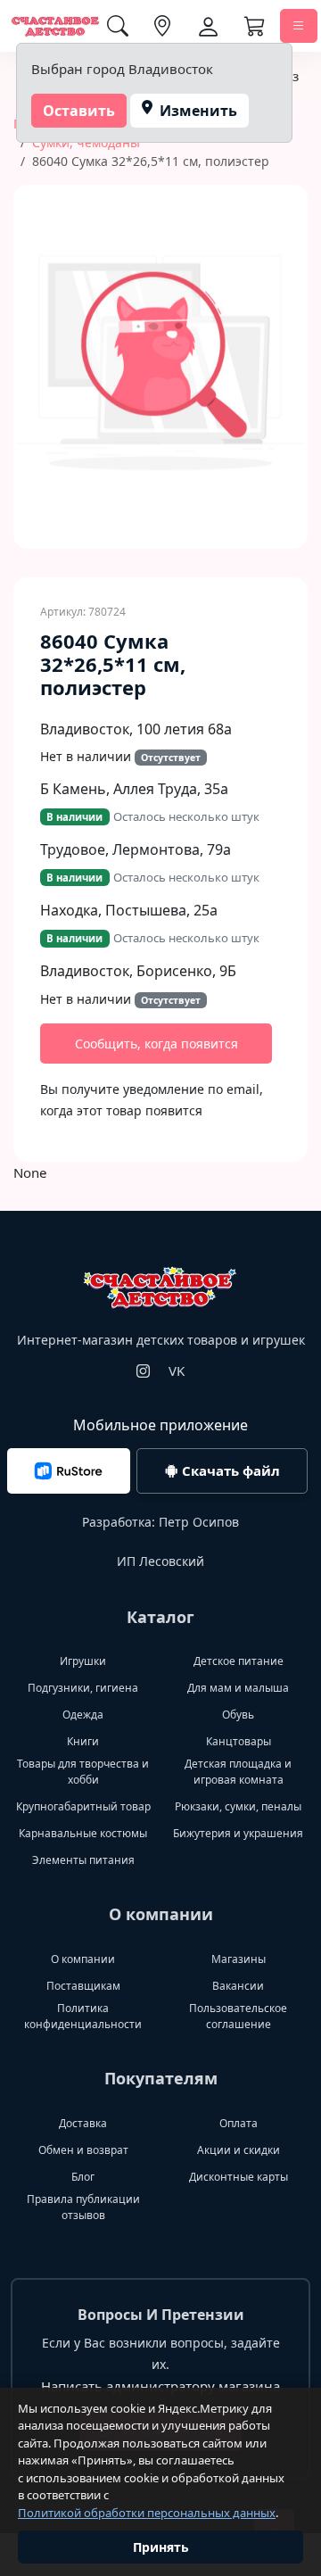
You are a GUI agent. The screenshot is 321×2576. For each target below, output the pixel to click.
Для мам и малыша (238, 1688)
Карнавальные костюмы (83, 1833)
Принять (161, 2547)
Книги (83, 1741)
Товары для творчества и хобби (83, 1772)
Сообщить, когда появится (156, 1044)
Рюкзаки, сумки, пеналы (238, 1806)
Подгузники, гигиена (83, 1688)
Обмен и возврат (83, 2150)
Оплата (239, 2123)
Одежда (83, 1715)
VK (177, 1371)
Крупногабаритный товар (83, 1806)
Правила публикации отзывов (83, 2207)
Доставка (83, 2123)
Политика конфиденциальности (83, 2016)
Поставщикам (83, 1986)
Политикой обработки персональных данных (147, 2513)
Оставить (79, 111)
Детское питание (239, 1661)
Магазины (239, 1959)
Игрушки (83, 1661)
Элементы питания (83, 1860)
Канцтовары (239, 1741)
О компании (83, 1959)
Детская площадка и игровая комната (238, 1772)
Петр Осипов (199, 1522)
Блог (83, 2177)
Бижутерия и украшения (238, 1833)
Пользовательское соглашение (238, 2016)
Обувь (238, 1715)
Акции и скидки (239, 2150)
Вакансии (238, 1986)
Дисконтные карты (239, 2177)
